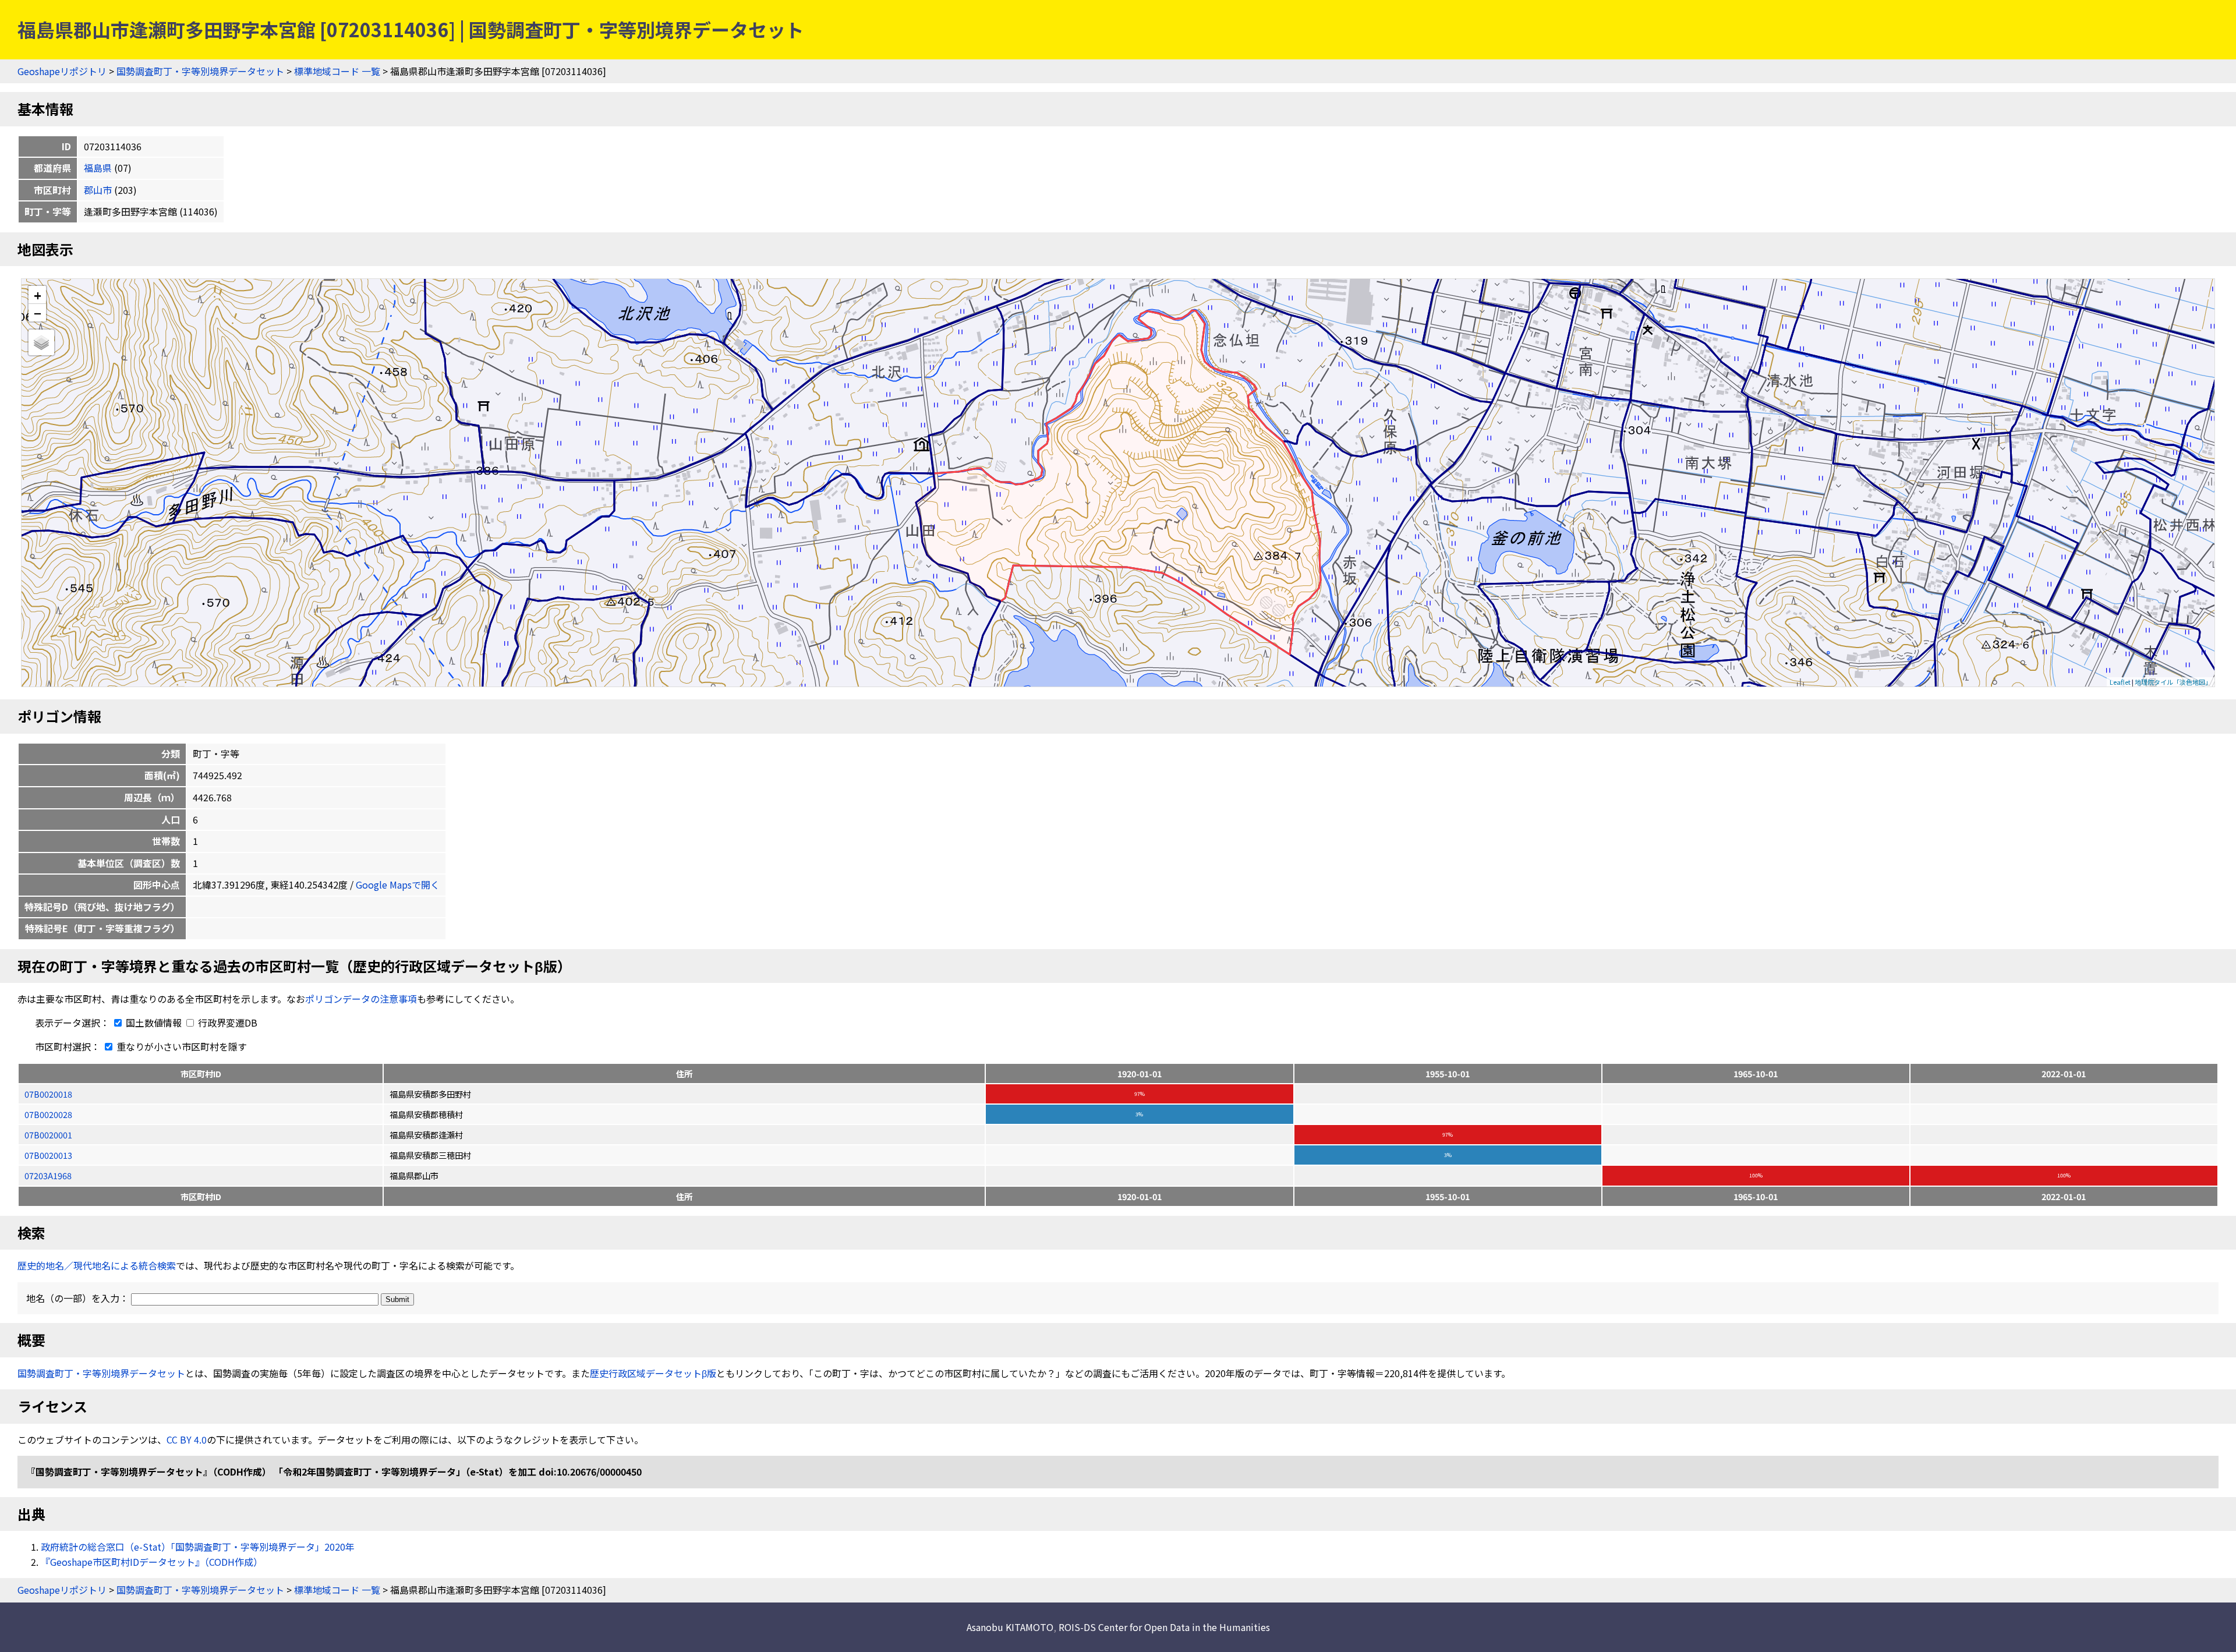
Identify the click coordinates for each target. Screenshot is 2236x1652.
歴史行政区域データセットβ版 (653, 1373)
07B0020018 (48, 1094)
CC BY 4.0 (187, 1439)
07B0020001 (48, 1135)
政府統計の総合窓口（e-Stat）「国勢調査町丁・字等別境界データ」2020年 (198, 1547)
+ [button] (38, 295)
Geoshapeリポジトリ (62, 71)
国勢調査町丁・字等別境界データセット (200, 71)
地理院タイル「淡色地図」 (2173, 682)
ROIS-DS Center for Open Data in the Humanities (1164, 1627)
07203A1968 (48, 1175)
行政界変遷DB (227, 1023)
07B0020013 (48, 1155)
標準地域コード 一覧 (337, 71)
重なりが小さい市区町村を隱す (181, 1046)
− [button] (38, 313)
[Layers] (41, 342)
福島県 (98, 168)
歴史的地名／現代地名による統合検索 (97, 1265)
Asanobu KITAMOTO (1010, 1627)
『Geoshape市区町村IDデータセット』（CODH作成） (152, 1562)
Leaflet (2120, 682)
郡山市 (98, 190)
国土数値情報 (154, 1023)
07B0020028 (48, 1114)
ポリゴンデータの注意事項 (361, 999)
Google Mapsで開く (398, 885)
